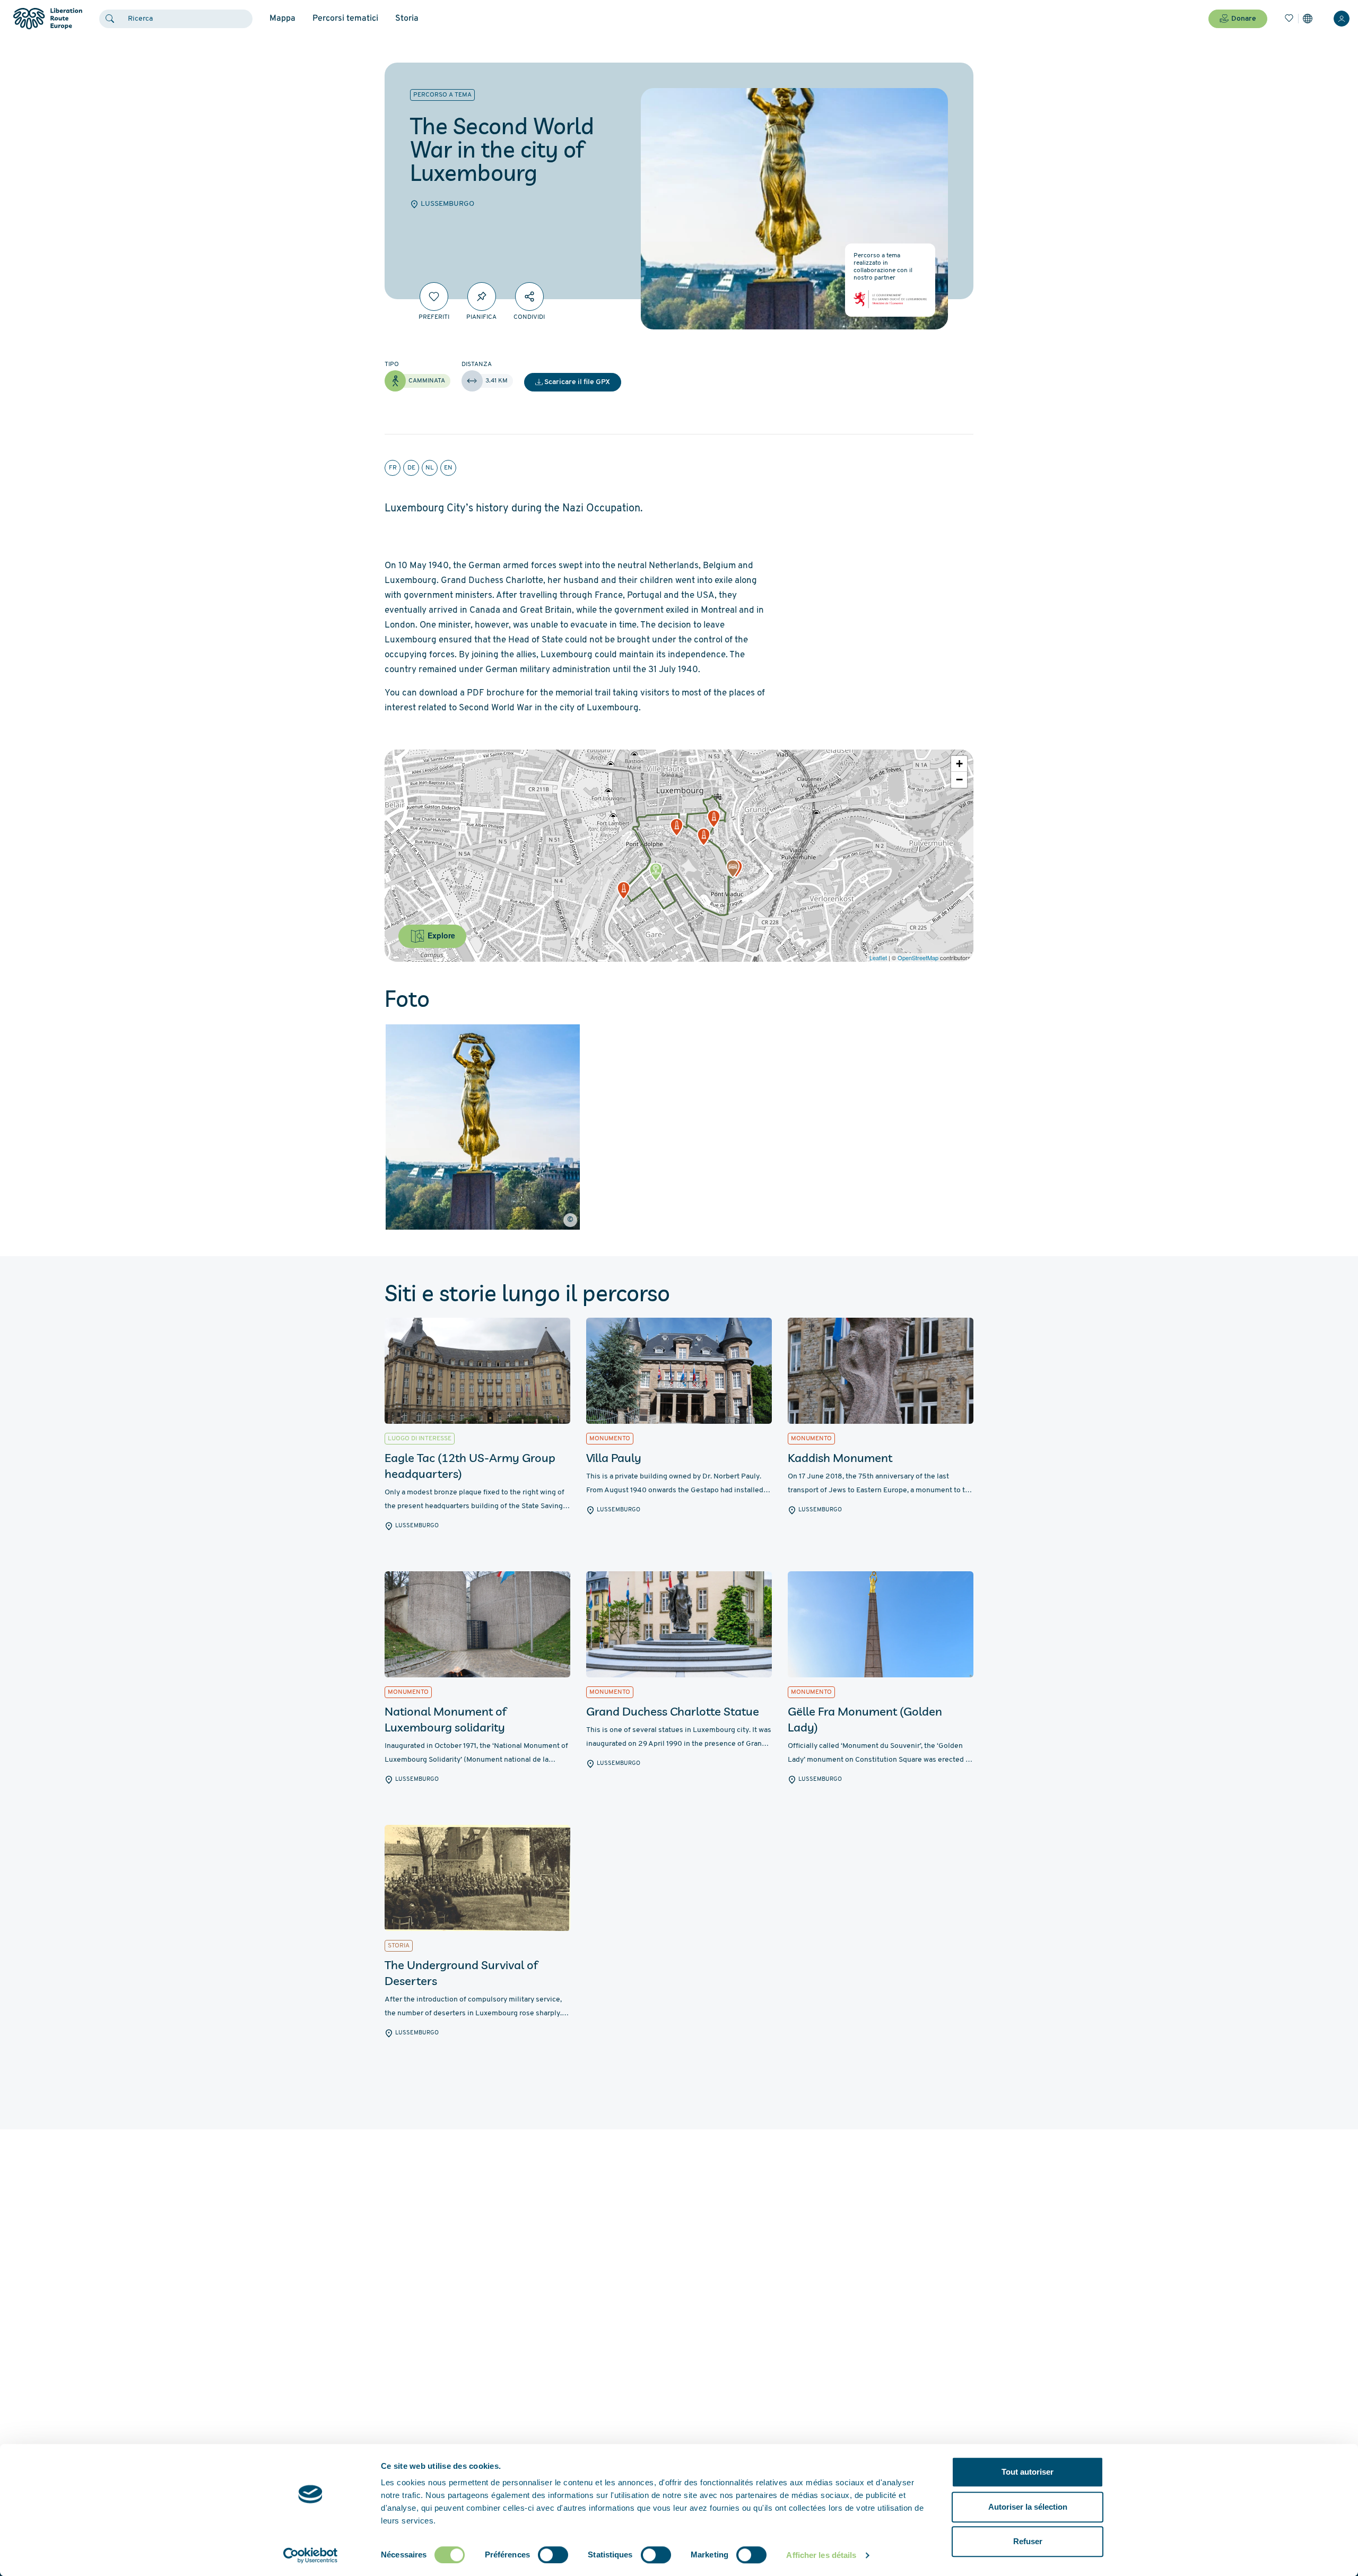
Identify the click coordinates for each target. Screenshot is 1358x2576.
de (411, 468)
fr (393, 468)
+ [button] (959, 764)
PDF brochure (495, 693)
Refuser (1028, 2541)
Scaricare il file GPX (577, 382)
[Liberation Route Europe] (47, 19)
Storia (407, 19)
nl (430, 468)
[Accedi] (1342, 19)
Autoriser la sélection (1028, 2507)
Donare (1244, 19)
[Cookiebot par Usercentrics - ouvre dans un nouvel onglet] (311, 2555)
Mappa (282, 19)
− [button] (959, 780)
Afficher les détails (821, 2555)
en (448, 468)
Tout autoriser (1028, 2472)
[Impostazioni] (1308, 19)
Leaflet (878, 958)
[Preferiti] (434, 297)
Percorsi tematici (345, 19)
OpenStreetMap (918, 958)
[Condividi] (529, 297)
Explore (440, 935)
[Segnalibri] (1289, 19)
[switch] (553, 2555)
